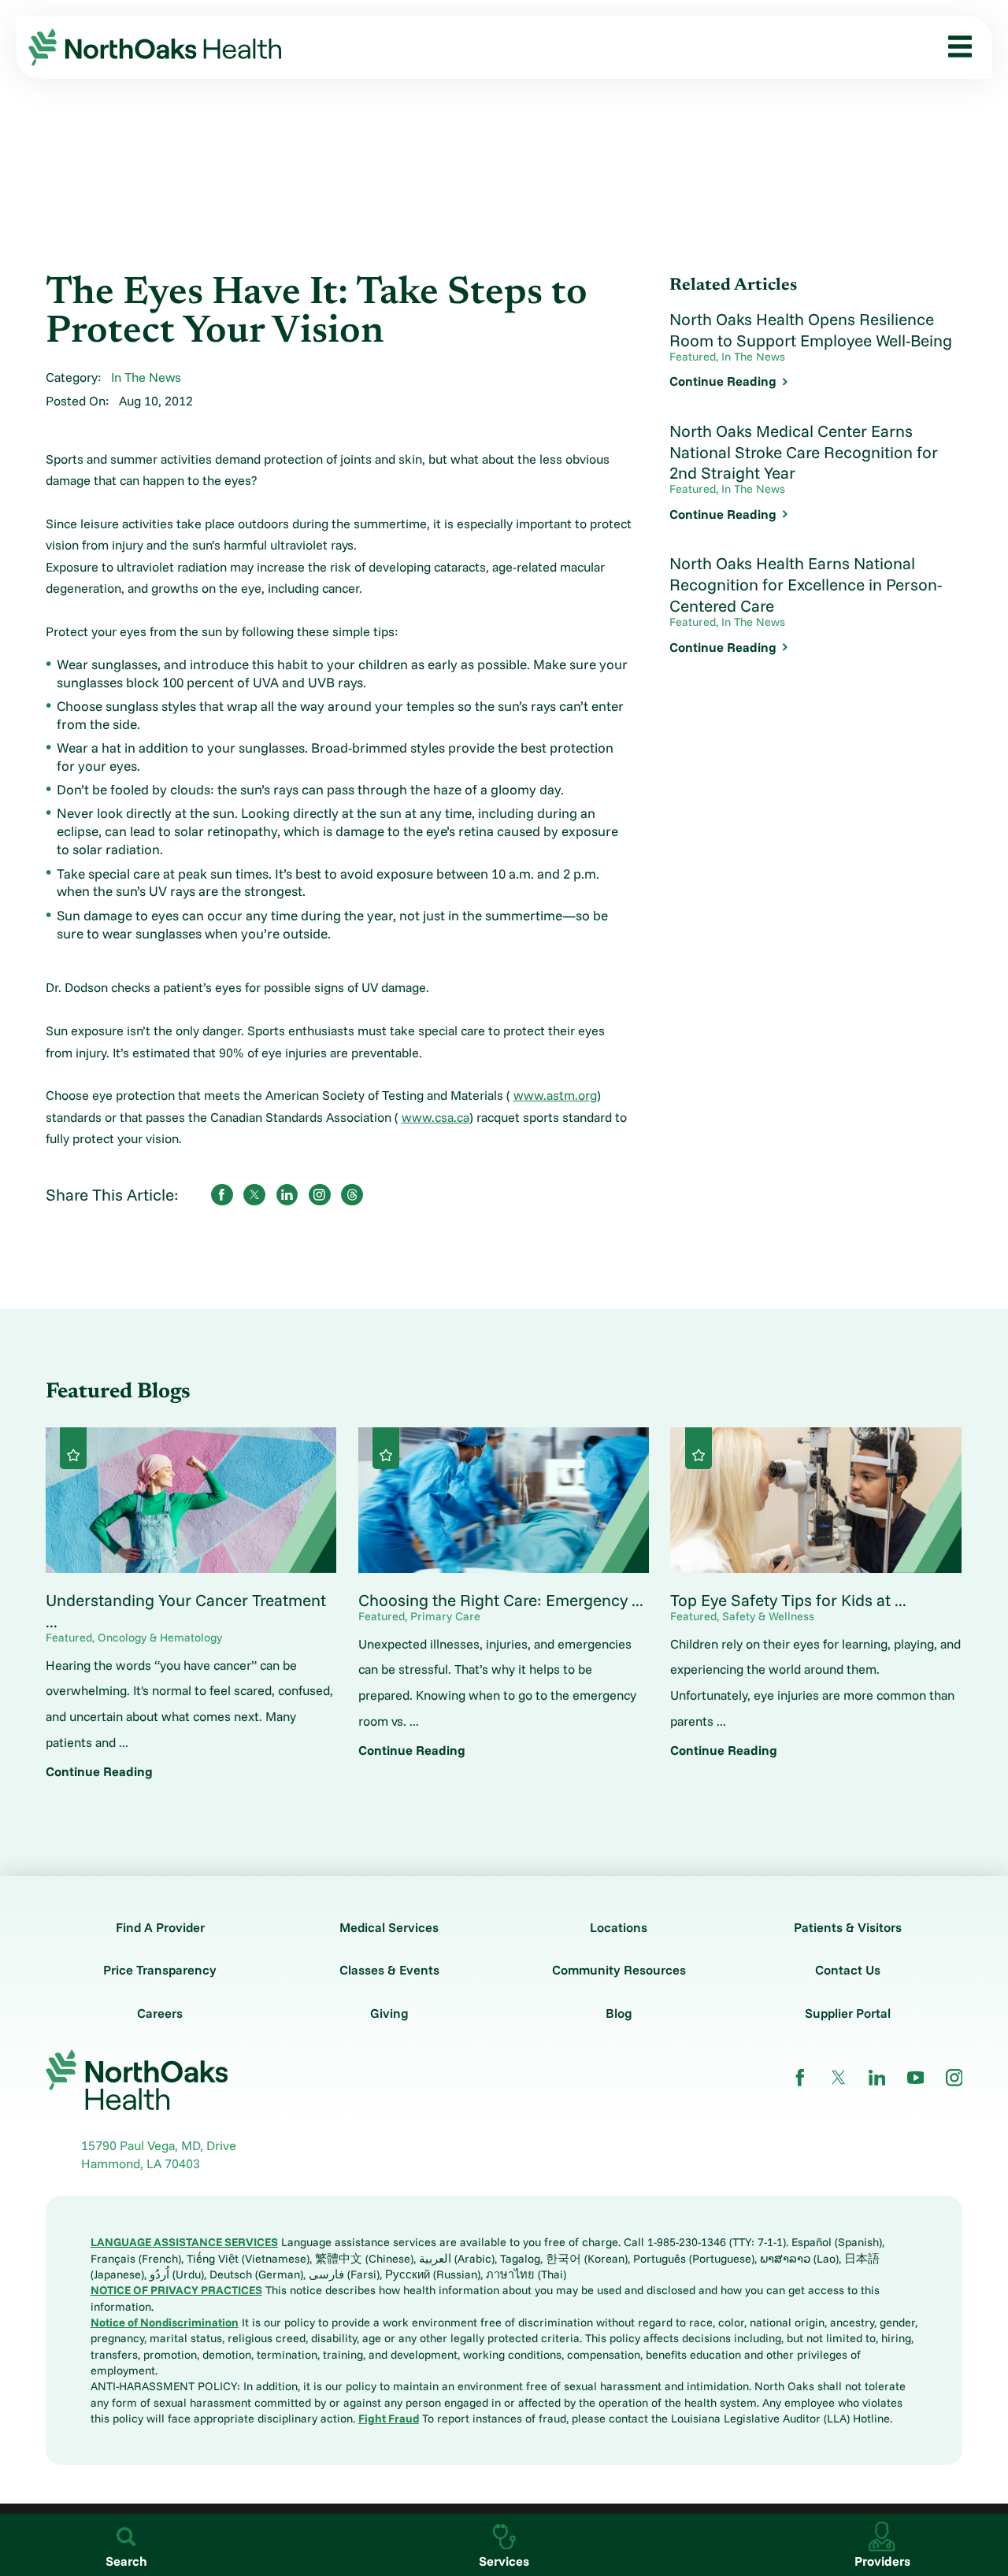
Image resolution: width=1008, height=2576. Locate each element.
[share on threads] (352, 1195)
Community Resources (619, 1970)
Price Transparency (160, 1970)
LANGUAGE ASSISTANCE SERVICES (184, 2242)
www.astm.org (555, 1095)
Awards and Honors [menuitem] (91, 427)
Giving (389, 2013)
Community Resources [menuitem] (101, 525)
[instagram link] (954, 2078)
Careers (160, 2013)
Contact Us (848, 1970)
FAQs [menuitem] (51, 591)
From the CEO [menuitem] (76, 295)
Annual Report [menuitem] (77, 460)
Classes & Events (389, 1970)
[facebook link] (800, 2078)
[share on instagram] (320, 1195)
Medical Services (389, 1927)
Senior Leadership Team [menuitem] (105, 361)
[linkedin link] (877, 2078)
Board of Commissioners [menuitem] (106, 328)
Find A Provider (160, 1927)
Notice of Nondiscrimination (165, 2322)
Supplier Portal (848, 2013)
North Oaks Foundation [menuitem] (102, 492)
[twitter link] (839, 2078)
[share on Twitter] (254, 1195)
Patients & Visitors (848, 1927)
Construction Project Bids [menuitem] (109, 558)
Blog (619, 2013)
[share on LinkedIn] (287, 1195)
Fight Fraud (389, 2418)
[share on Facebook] (222, 1195)
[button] (954, 47)
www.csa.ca (435, 1117)
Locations (619, 1927)
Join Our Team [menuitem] (76, 394)
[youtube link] (916, 2078)
